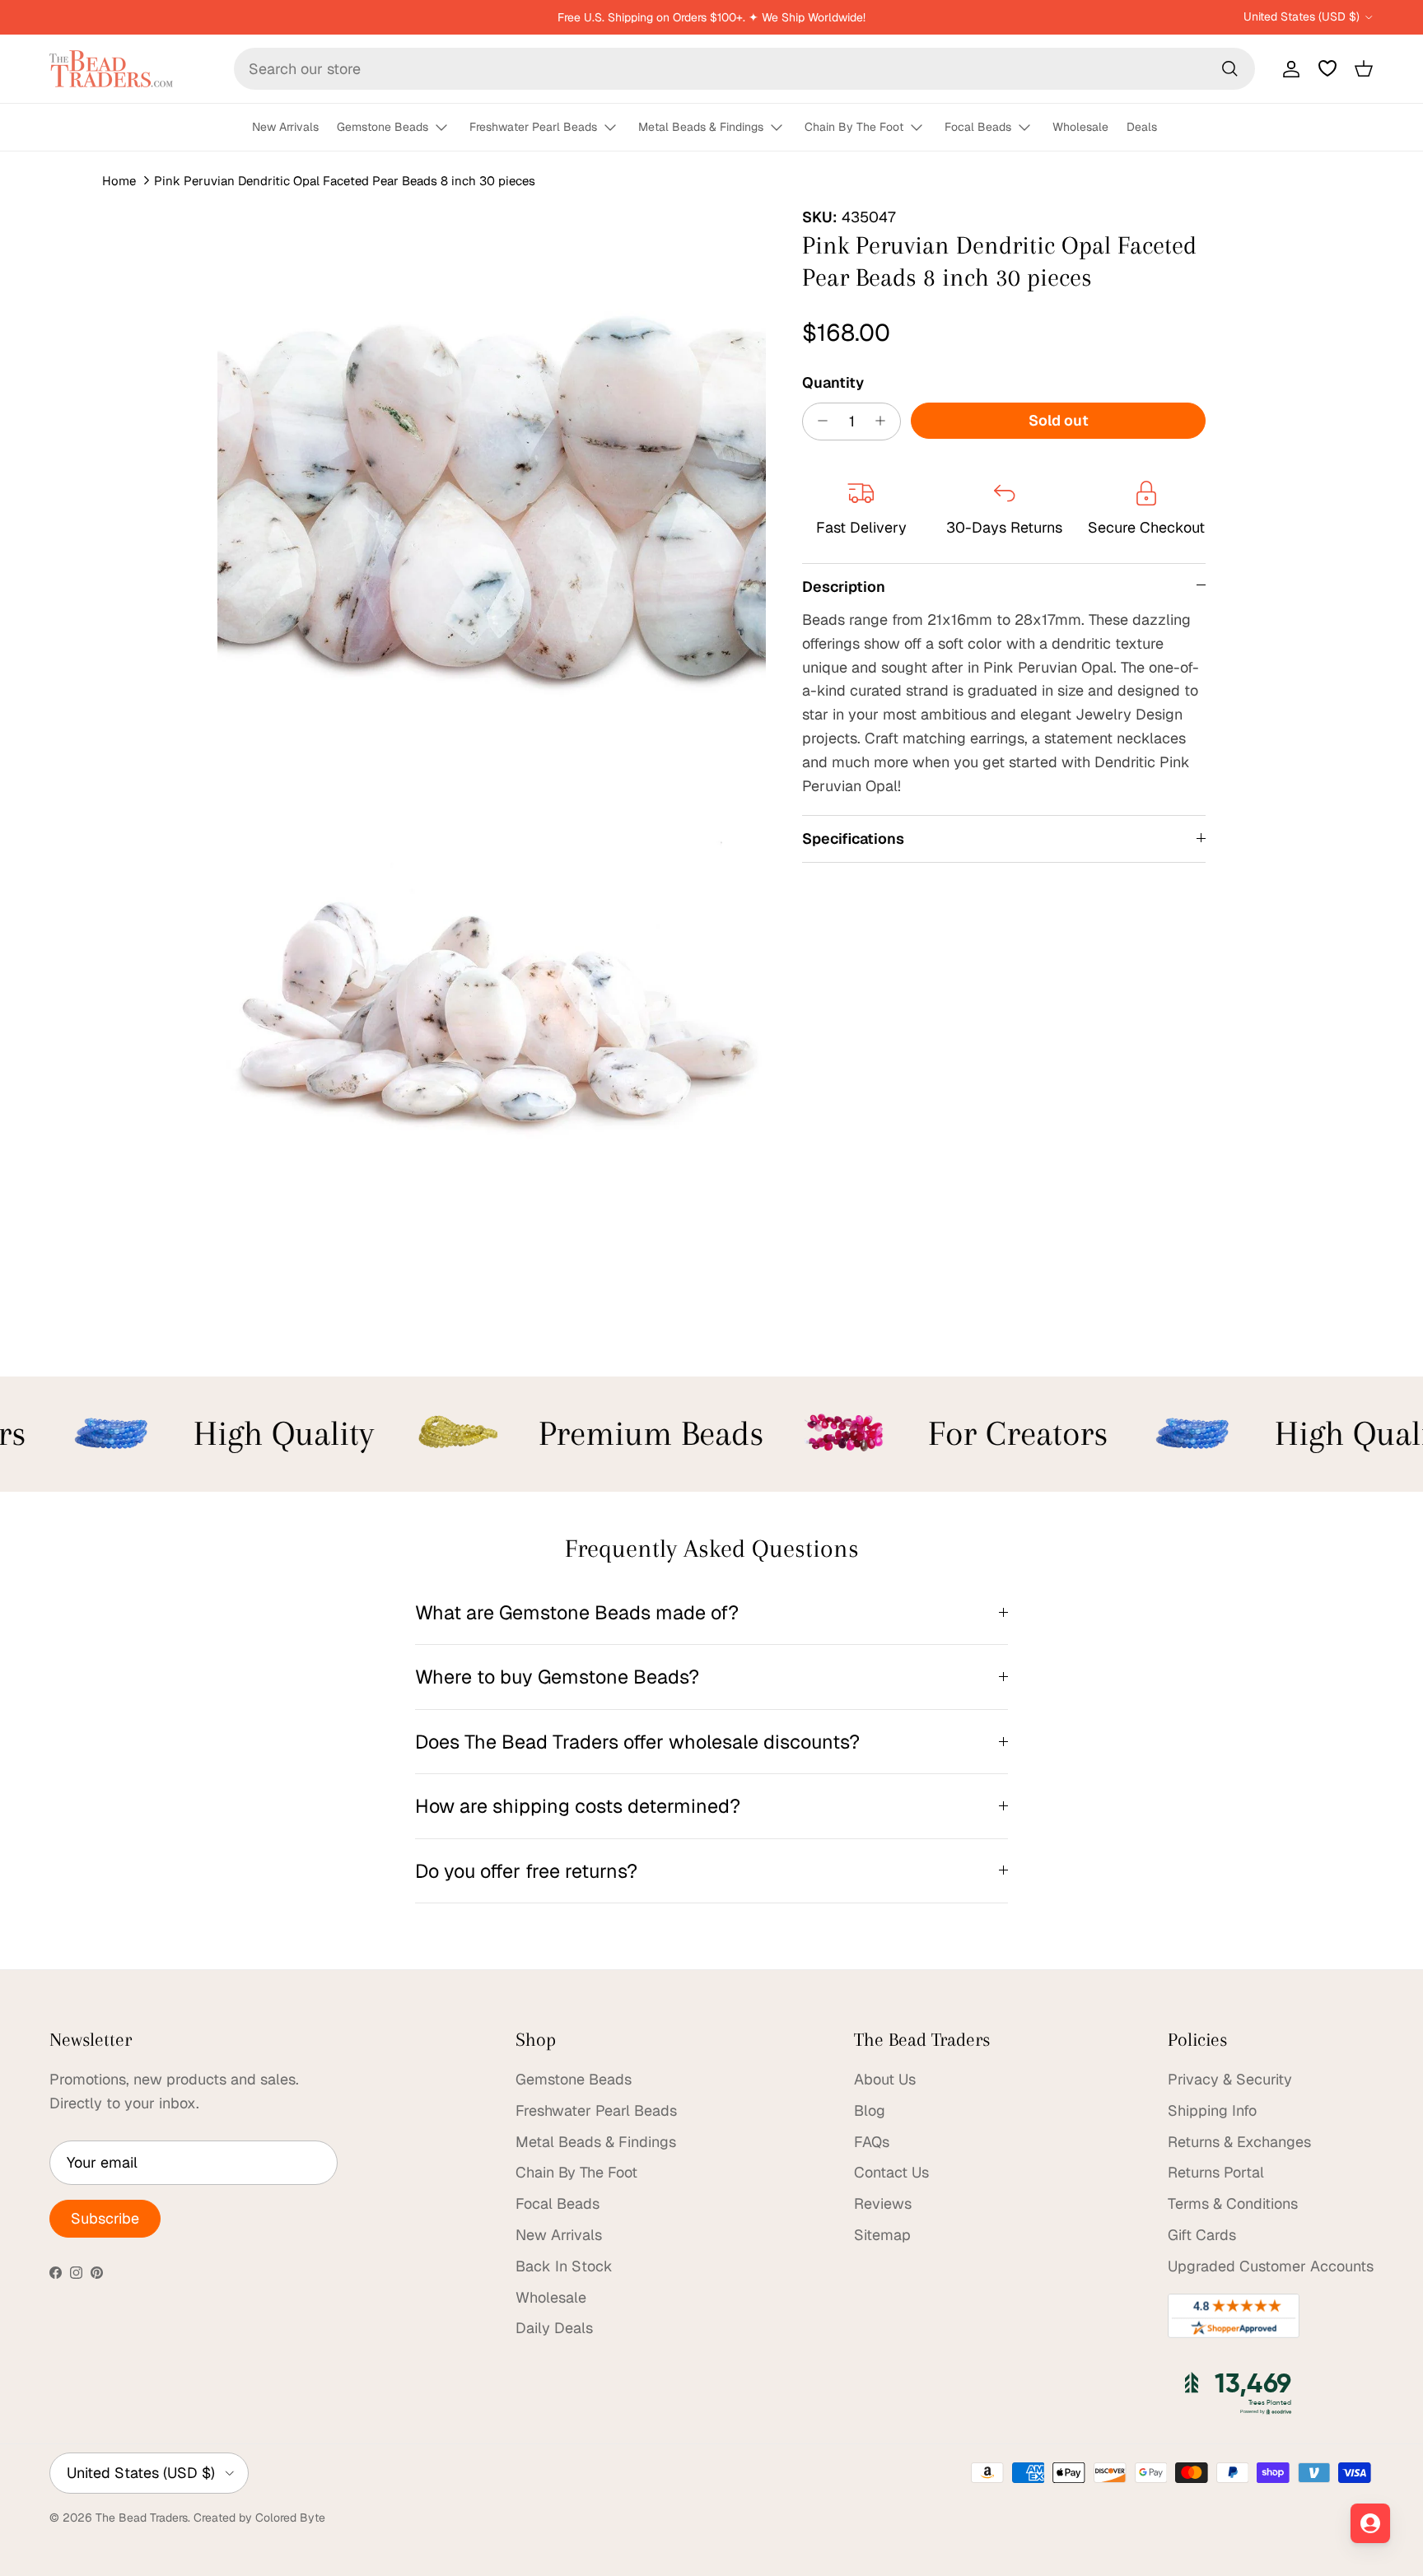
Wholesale (1080, 127)
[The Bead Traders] (111, 69)
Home (119, 181)
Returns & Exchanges (1239, 2142)
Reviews (883, 2203)
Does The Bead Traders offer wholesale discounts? (637, 1742)
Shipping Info (1212, 2110)
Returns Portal (1216, 2172)
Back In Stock (564, 2266)
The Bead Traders (142, 2518)
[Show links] (449, 128)
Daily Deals (554, 2328)
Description (844, 586)
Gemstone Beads (383, 127)
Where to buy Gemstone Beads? (557, 1677)
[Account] (1288, 68)
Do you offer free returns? (526, 1871)
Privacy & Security (1230, 2079)
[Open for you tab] (1370, 2523)
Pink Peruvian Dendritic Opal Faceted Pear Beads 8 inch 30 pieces (345, 181)
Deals (1142, 127)
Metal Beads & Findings (701, 127)
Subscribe (105, 2218)
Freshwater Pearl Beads (533, 127)
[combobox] (744, 69)
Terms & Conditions (1233, 2203)
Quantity (833, 382)
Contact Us (891, 2172)
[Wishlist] (1327, 68)
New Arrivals (285, 127)
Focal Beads (978, 127)
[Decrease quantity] (818, 421)
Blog (870, 2110)
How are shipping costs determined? (578, 1806)
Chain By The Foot (854, 127)
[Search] (1229, 68)
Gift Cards (1202, 2235)
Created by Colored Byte (259, 2518)
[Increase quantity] (885, 421)
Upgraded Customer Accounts (1271, 2266)
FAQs (872, 2142)
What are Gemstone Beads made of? (577, 1612)
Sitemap (882, 2235)
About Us (885, 2079)
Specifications (853, 838)
